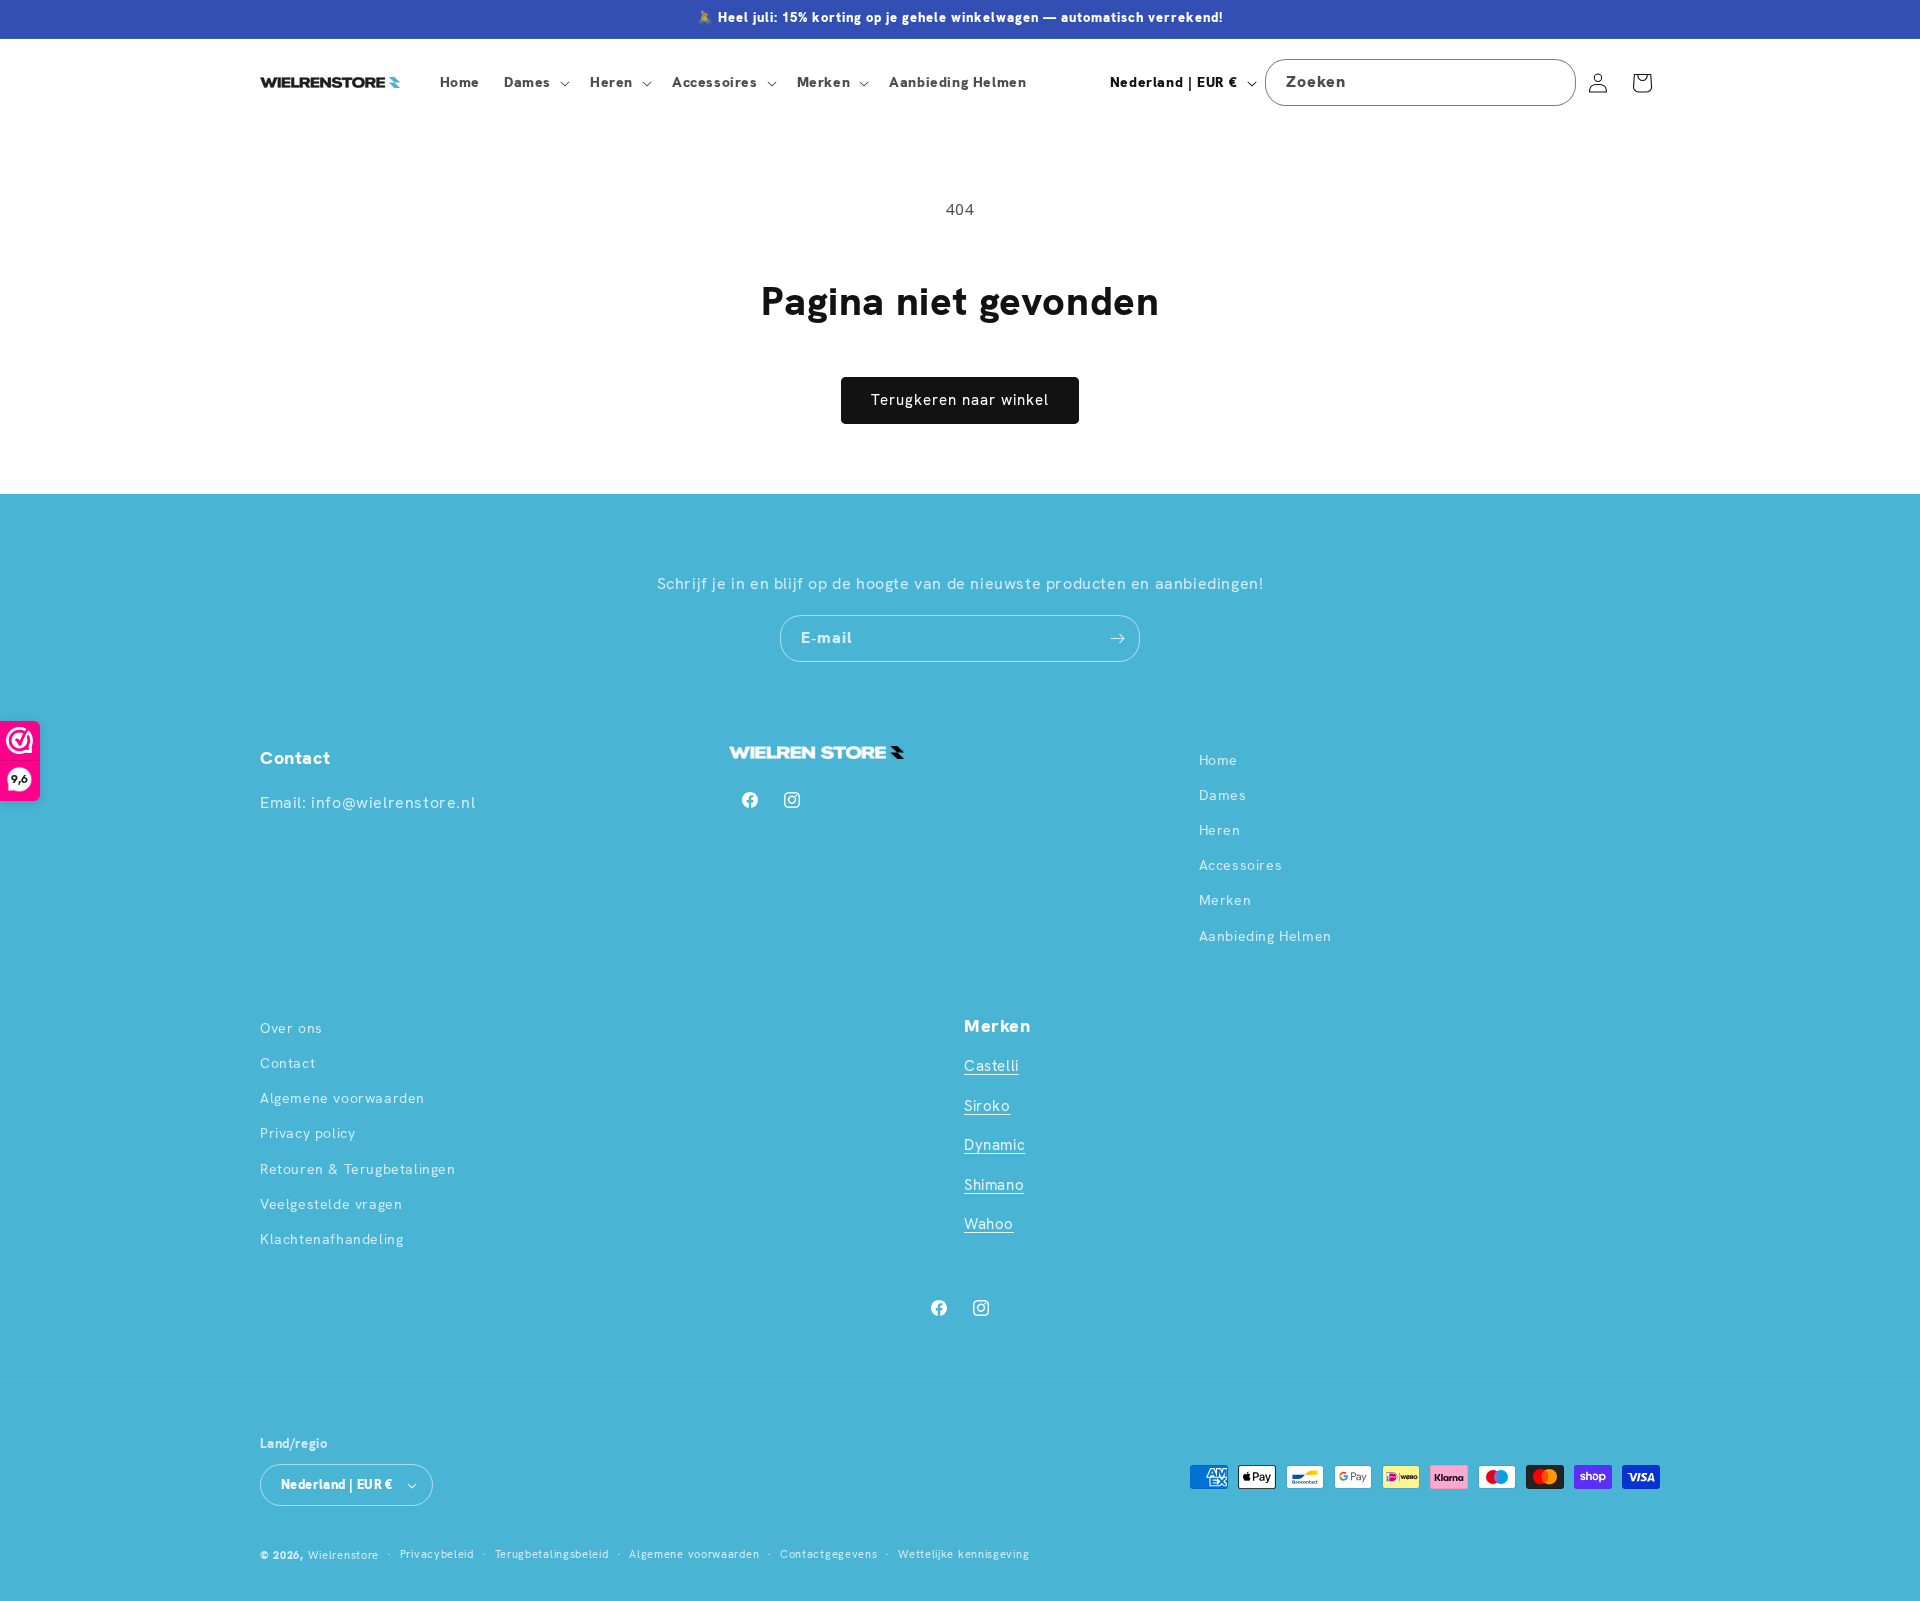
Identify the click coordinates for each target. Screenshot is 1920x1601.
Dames (1223, 795)
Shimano (994, 1185)
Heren (1220, 830)
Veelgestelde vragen (331, 1204)
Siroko (987, 1106)
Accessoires (1241, 865)
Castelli (991, 1066)
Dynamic (994, 1145)
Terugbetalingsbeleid (552, 1554)
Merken (1225, 900)
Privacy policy (307, 1133)
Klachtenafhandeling (331, 1239)
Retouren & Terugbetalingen (358, 1169)
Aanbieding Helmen (1265, 936)
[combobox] (1420, 82)
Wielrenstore (343, 1555)
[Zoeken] (1553, 82)
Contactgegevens (829, 1554)
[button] (535, 82)
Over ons (291, 1028)
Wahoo (989, 1224)
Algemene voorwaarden (342, 1098)
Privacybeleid (437, 1554)
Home (1218, 760)
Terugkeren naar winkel (960, 400)
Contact (287, 1063)
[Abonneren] (1117, 638)
